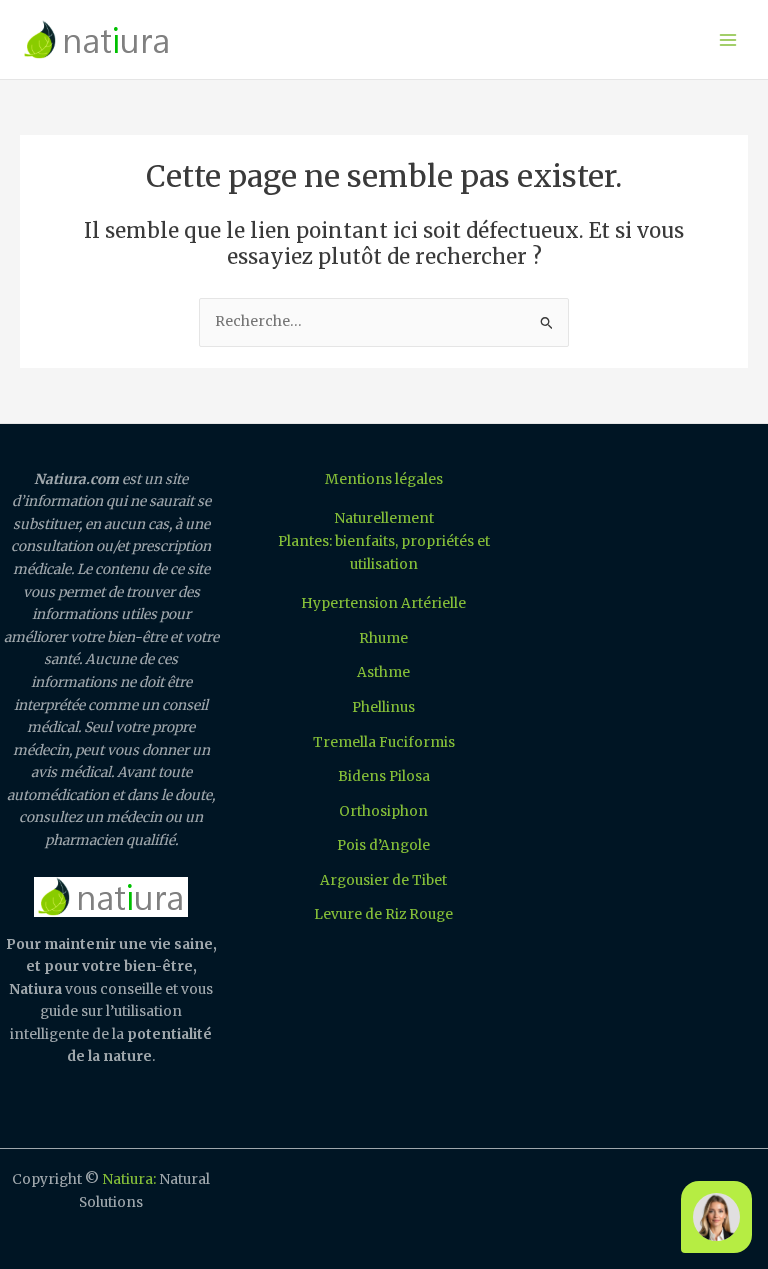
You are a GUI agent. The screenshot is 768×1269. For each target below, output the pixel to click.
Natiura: (129, 1179)
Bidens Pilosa (384, 776)
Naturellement (384, 518)
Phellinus (383, 707)
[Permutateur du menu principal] (728, 39)
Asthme (383, 672)
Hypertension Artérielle (383, 603)
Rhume (383, 638)
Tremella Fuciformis (384, 742)
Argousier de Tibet (383, 880)
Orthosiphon (383, 811)
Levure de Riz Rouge (383, 914)
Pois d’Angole (383, 845)
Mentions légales (384, 479)
